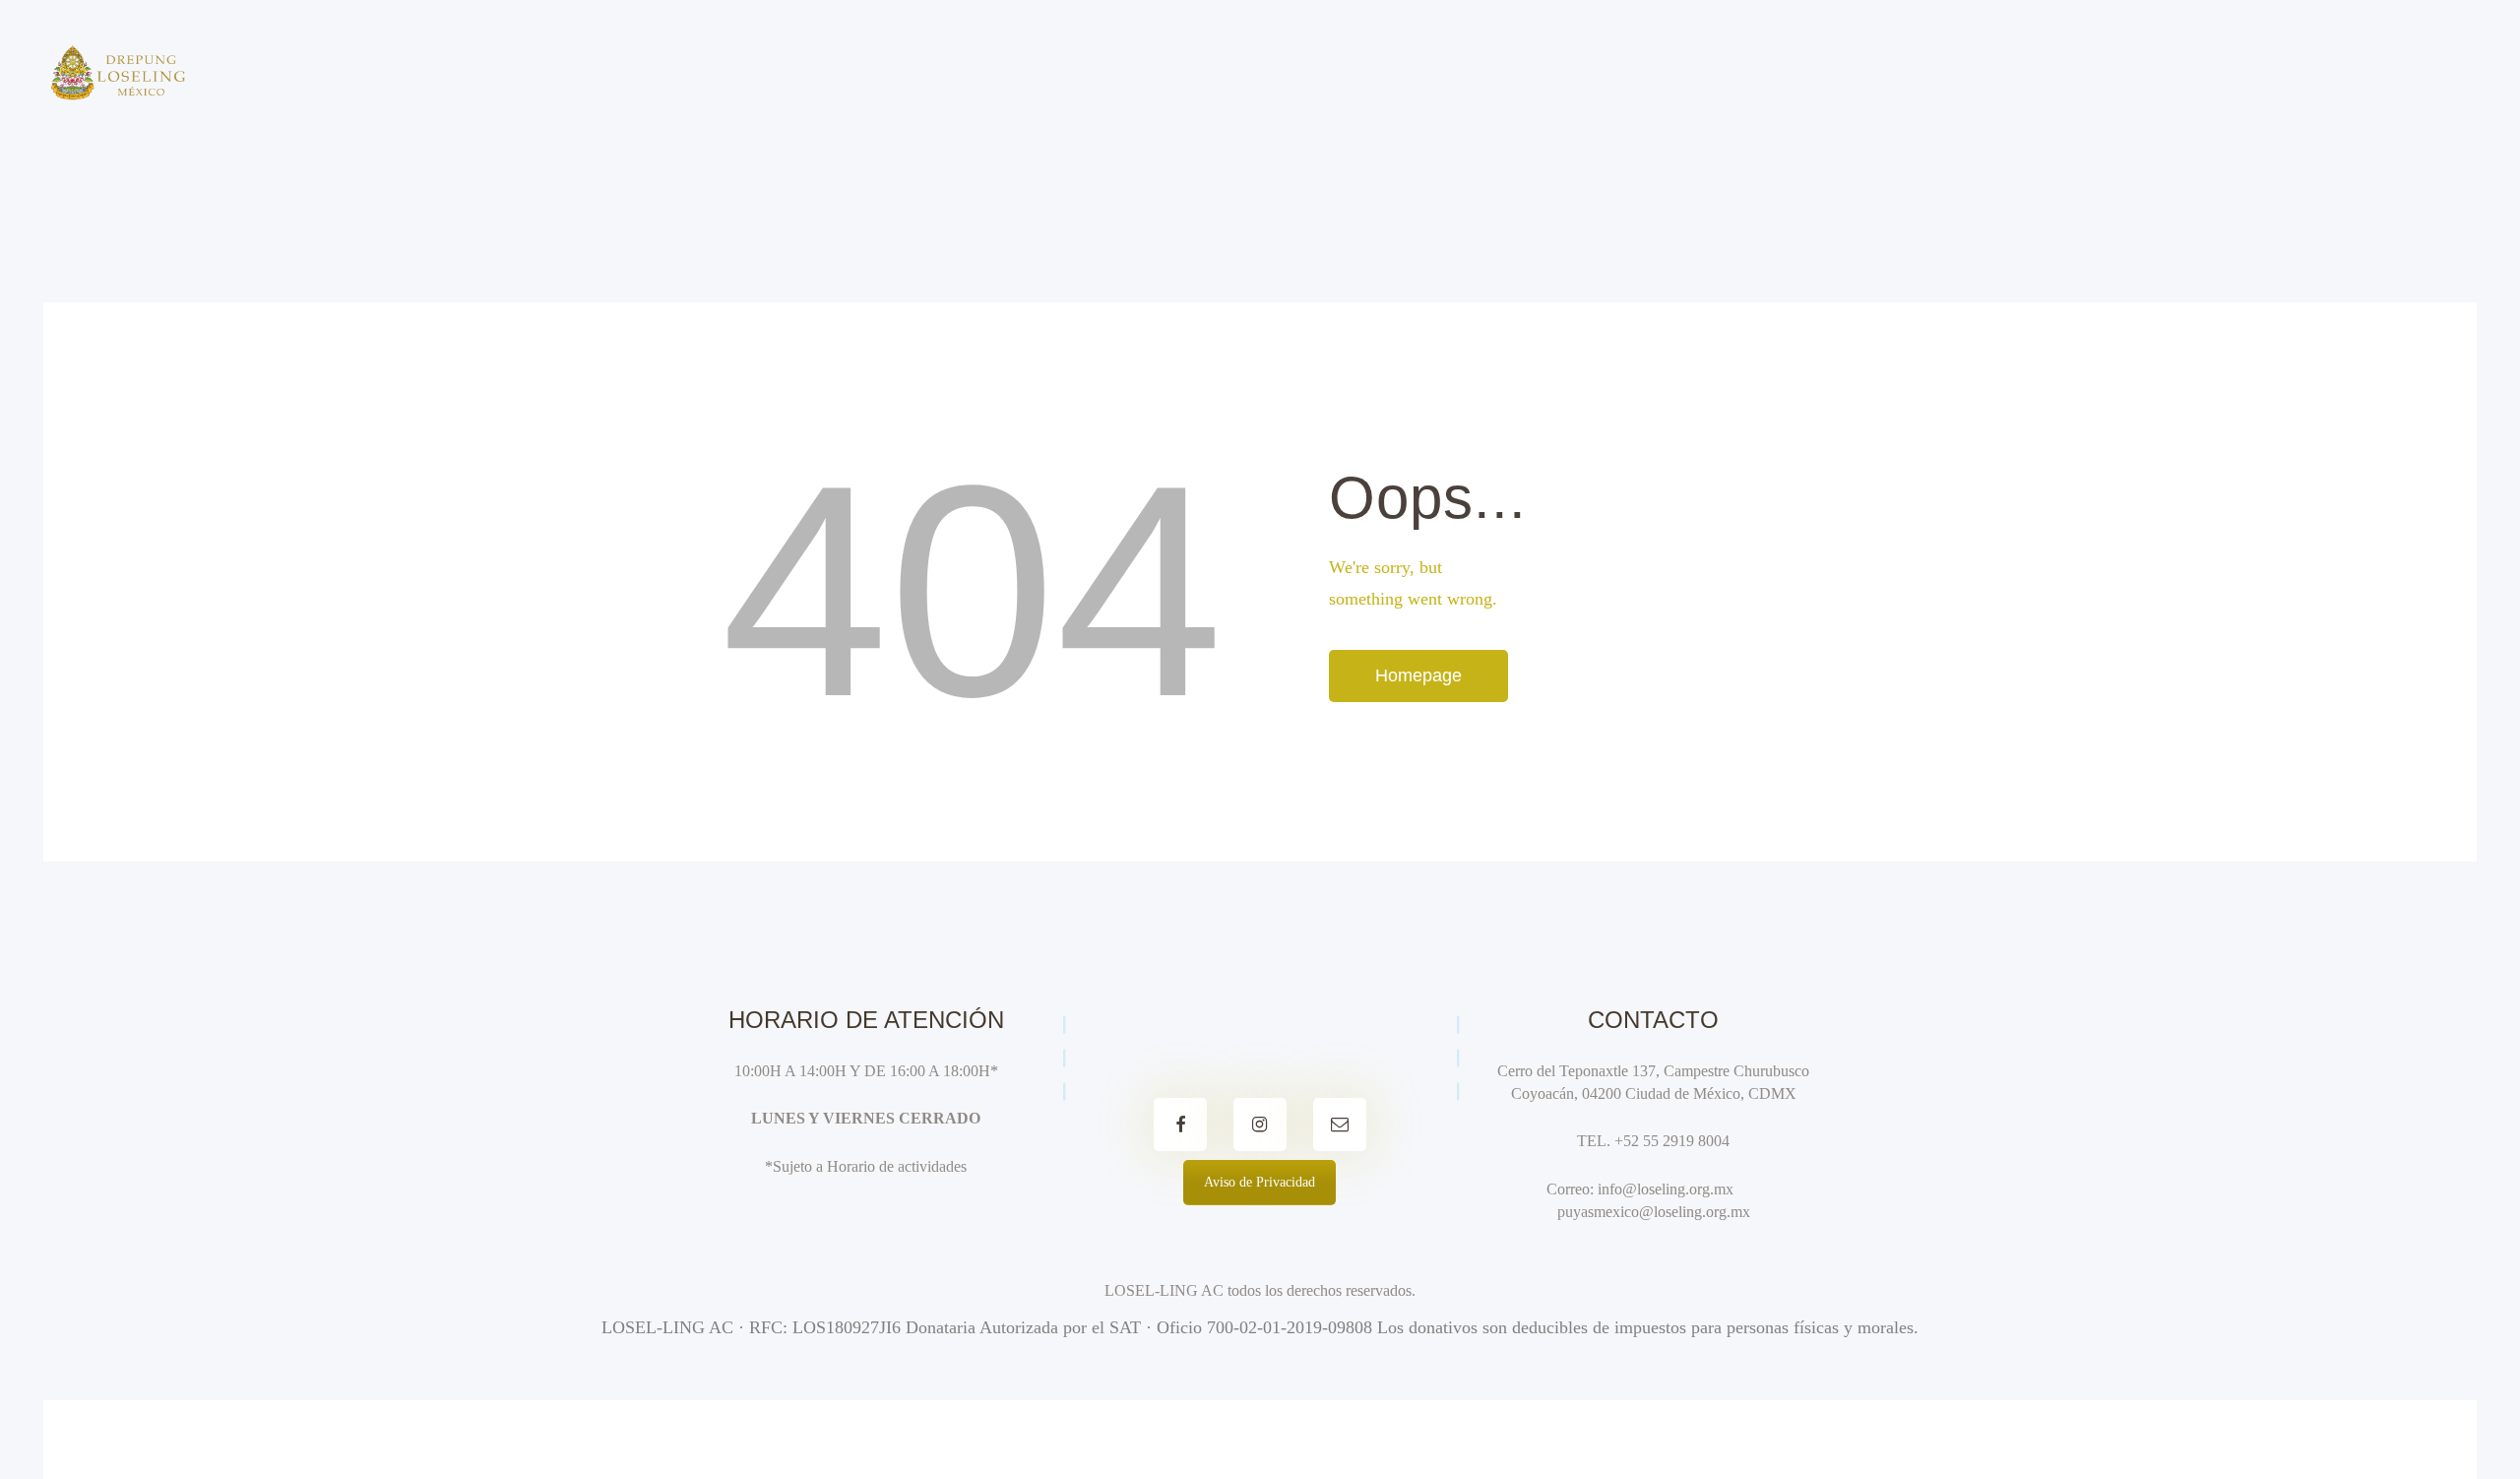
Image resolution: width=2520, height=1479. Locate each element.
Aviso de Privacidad (1260, 1182)
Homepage (1418, 675)
